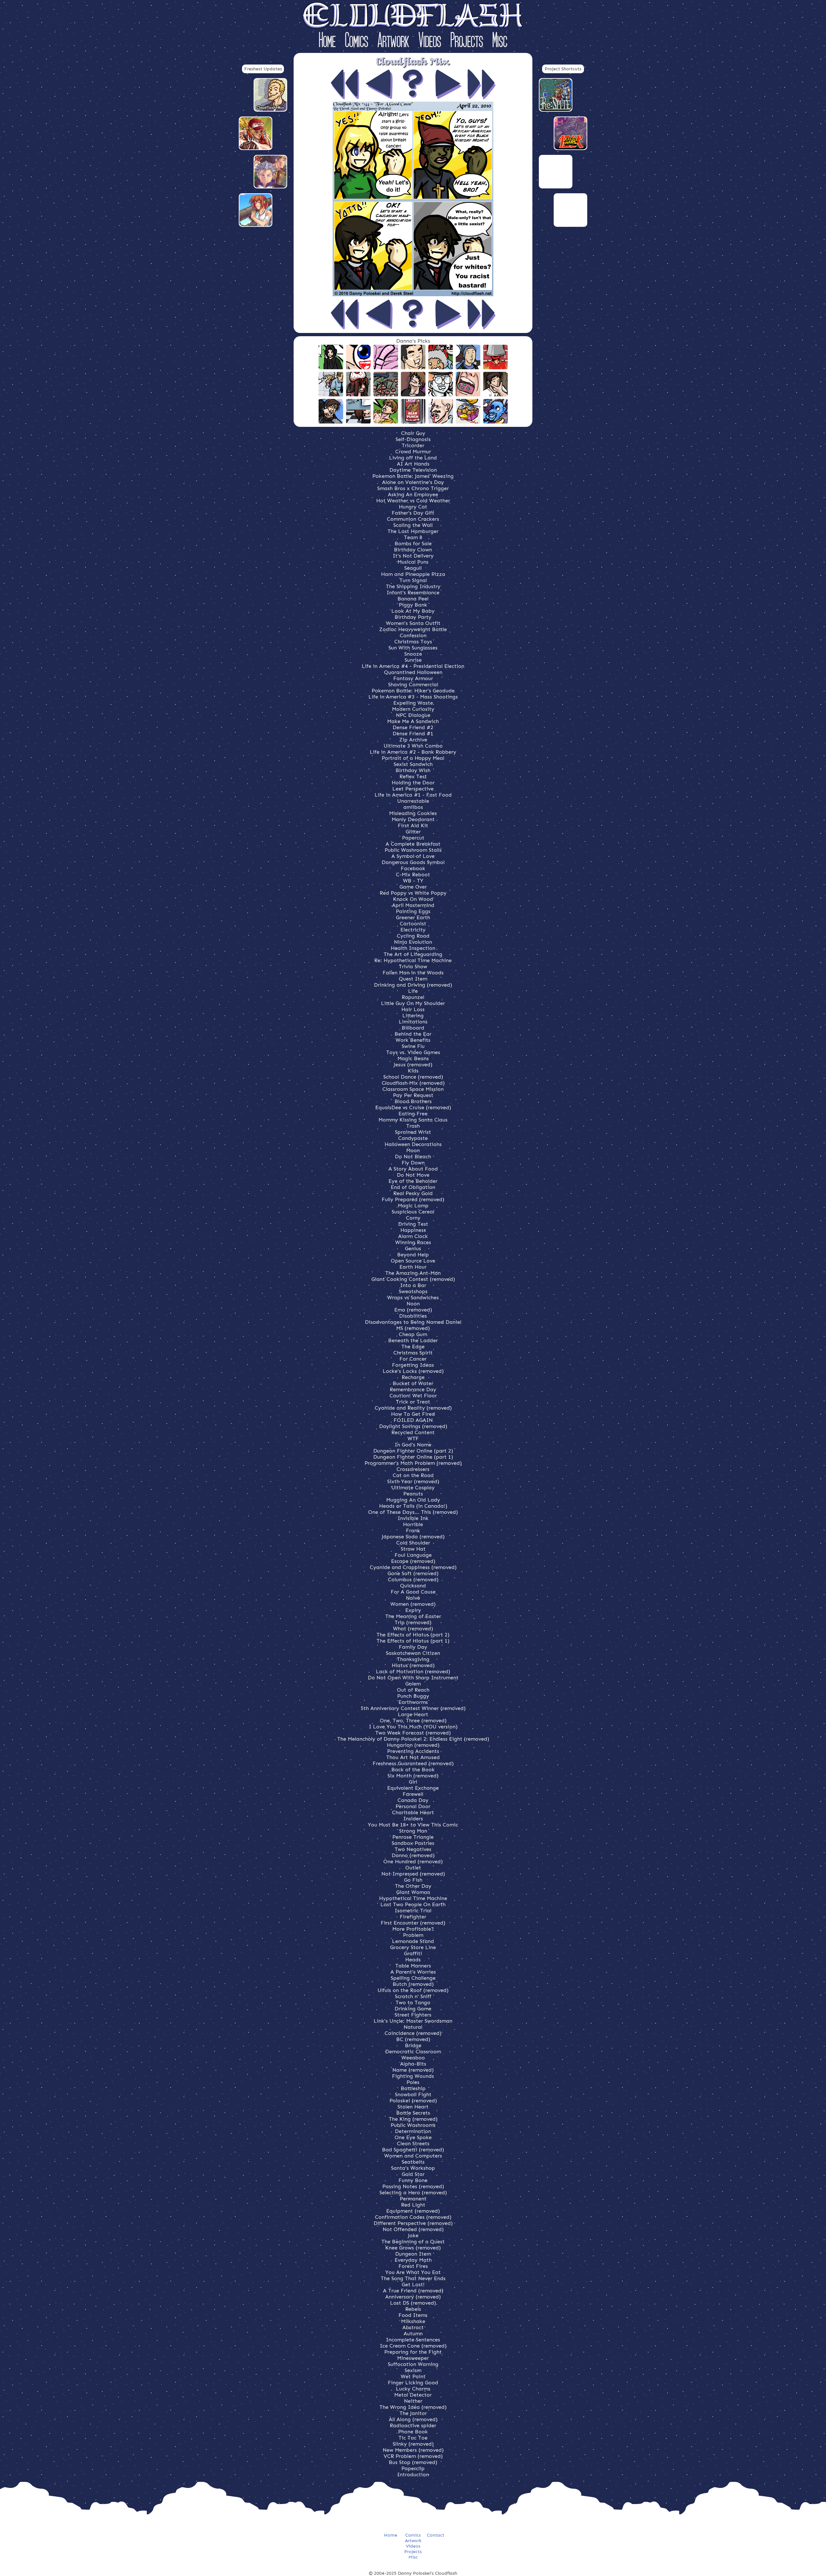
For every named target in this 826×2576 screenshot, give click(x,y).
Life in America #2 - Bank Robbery (413, 752)
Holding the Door (413, 783)
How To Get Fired (413, 1414)
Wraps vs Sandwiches (413, 1298)
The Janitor (413, 2413)
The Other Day (413, 1886)
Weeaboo (413, 2058)
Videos (430, 41)
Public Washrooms (413, 2125)
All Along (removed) (413, 2419)
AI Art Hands (413, 464)
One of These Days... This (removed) (413, 1512)
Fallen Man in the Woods (413, 973)
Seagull (413, 568)
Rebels (413, 2309)
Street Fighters (413, 2015)
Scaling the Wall (413, 525)
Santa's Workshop (413, 2168)
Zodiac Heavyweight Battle (413, 629)
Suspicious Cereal (413, 1212)
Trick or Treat (413, 1402)
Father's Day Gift (413, 513)
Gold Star (413, 2174)
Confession (413, 635)
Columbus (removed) (413, 1580)
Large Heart (413, 1714)
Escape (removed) (413, 1561)
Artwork (393, 41)
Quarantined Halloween (413, 672)
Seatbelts (413, 2162)
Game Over (413, 887)
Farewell (413, 1794)
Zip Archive (413, 740)
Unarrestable (413, 801)
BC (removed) (413, 2039)
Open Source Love (413, 1261)
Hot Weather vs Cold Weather (413, 501)
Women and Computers (413, 2156)
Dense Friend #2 (413, 727)
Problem (413, 1935)
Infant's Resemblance (413, 593)
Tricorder (413, 445)
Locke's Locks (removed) (413, 1371)
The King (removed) (413, 2119)
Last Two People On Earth (413, 1904)
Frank (413, 1530)
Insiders (413, 1819)
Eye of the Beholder (413, 1181)
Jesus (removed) (413, 1065)
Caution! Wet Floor (413, 1396)
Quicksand (413, 1586)
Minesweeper (413, 2358)
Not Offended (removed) (413, 2229)
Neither (413, 2401)
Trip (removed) (413, 1622)
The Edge (413, 1347)
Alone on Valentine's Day (413, 482)
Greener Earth (413, 917)
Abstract (413, 2327)
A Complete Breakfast (413, 844)
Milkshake (413, 2321)
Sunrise (413, 660)
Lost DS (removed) (413, 2303)
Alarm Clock (413, 1236)
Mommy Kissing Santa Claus (413, 1120)
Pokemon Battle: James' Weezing (413, 476)
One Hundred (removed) (413, 1862)
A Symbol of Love (413, 856)
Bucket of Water (413, 1383)
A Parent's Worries (413, 1972)
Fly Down (413, 1163)
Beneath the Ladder (413, 1340)
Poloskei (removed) (413, 2101)
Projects (467, 41)
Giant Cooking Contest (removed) (413, 1279)
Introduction (413, 2475)
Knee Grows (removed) (413, 2248)
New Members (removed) (413, 2450)
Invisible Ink (413, 1518)
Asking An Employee (413, 494)
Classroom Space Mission (413, 1089)
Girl (413, 1782)
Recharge (413, 1377)
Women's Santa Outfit (413, 623)
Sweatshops (413, 1291)
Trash (413, 1126)
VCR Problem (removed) (413, 2456)
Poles (413, 2082)
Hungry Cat (413, 507)
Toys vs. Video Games (413, 1052)
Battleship (413, 2088)
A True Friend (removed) (413, 2291)
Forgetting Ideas (413, 1365)
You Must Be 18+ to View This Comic (413, 1825)
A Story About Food (413, 1169)
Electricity (413, 930)
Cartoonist (413, 924)
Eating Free (413, 1114)
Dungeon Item (413, 2254)
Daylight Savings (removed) (413, 1426)
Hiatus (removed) (413, 1665)
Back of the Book (413, 1770)
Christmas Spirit (413, 1353)
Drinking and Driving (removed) (413, 985)
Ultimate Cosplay (413, 1488)
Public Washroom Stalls (413, 850)
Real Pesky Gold (413, 1193)
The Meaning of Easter (413, 1616)
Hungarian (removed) (413, 1745)
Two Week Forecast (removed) (413, 1733)
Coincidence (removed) (413, 2033)
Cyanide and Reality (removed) (413, 1408)
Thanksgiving (413, 1659)
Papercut (413, 838)
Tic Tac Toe (413, 2438)
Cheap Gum (413, 1334)
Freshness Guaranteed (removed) (413, 1763)
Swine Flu (413, 1046)
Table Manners (413, 1966)
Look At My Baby (413, 611)
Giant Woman (413, 1892)
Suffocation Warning (413, 2364)
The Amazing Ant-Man (413, 1273)
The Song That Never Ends (413, 2278)
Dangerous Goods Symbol (413, 862)
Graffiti (413, 1953)
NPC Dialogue (413, 715)
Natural (413, 2027)
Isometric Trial (413, 1911)
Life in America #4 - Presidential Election (413, 666)
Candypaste (413, 1138)
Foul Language (413, 1555)
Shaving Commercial (413, 684)
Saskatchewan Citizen (413, 1653)
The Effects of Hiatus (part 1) (413, 1641)
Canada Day (413, 1800)
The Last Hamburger (413, 531)
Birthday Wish (413, 770)
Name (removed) (413, 2070)
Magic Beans (413, 1058)
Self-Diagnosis (413, 439)
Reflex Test (413, 776)
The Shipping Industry (413, 586)
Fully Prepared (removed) (413, 1199)
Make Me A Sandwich (413, 721)
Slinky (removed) (413, 2444)
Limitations (413, 1022)
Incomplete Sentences (413, 2340)
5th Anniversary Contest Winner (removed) (413, 1708)
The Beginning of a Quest (413, 2242)
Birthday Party (413, 617)
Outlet (413, 1868)
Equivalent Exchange (413, 1788)
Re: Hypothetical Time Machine (413, 960)
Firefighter (413, 1917)
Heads (413, 1960)
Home (327, 41)
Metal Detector (413, 2395)
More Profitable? (413, 1929)
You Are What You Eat (413, 2272)
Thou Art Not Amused (413, 1757)
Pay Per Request (413, 1095)
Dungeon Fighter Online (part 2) (413, 1451)
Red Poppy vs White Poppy (413, 893)
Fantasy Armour (413, 678)
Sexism (413, 2370)
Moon (413, 1150)
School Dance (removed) (413, 1077)
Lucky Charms (413, 2389)
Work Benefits (413, 1040)
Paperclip (413, 2468)
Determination (413, 2131)
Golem (413, 1684)
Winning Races (413, 1242)
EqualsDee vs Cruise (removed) (413, 1107)
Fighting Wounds (413, 2076)
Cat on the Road (413, 1475)
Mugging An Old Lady (413, 1500)
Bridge (413, 2045)
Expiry (413, 1610)
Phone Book (413, 2432)
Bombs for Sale (413, 543)
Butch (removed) (413, 1984)
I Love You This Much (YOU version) (413, 1727)
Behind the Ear (413, 1034)
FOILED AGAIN (413, 1420)
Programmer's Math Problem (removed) (413, 1463)
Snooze (413, 654)
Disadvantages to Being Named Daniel (413, 1322)
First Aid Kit (413, 825)
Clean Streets (413, 2143)
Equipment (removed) (413, 2211)
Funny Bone (413, 2180)
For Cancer (413, 1359)
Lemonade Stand (413, 1941)
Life (413, 991)
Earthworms (413, 1702)
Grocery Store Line (413, 1947)
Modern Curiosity (413, 709)
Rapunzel (413, 997)
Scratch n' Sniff (413, 1996)
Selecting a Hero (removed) (413, 2193)
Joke (413, 2235)
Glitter (413, 832)
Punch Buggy (413, 1696)
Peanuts (413, 1494)
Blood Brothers (413, 1101)
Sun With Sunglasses (413, 648)
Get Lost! (413, 2284)
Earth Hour (413, 1267)
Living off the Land (413, 458)
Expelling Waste (413, 703)
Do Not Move (413, 1175)
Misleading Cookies (413, 813)
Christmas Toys (413, 642)
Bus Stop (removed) (413, 2462)
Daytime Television (413, 470)
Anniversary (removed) (413, 2297)
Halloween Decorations (413, 1144)
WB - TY (413, 881)
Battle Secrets (413, 2113)
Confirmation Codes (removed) (413, 2217)
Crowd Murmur (413, 452)
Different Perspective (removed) (413, 2223)
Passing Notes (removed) (413, 2186)
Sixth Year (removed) (413, 1481)
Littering (413, 1016)
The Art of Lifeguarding (413, 954)
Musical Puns (413, 562)
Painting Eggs (413, 911)
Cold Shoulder (413, 1543)
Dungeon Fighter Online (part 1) (413, 1457)
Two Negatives (413, 1849)
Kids (413, 1071)
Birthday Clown (413, 550)
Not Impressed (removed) (413, 1874)
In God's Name (413, 1445)
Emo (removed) (413, 1310)
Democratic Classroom (413, 2052)
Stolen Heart (413, 2107)
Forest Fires (413, 2266)
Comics (357, 41)
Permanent (413, 2199)
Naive (413, 1598)
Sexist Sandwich (413, 764)
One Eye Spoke (413, 2137)
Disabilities (413, 1316)
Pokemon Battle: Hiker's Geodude (413, 691)
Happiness (413, 1230)
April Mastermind (413, 905)
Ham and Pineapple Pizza (413, 574)
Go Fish (413, 1880)
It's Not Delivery (413, 556)
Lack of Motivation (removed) (413, 1671)
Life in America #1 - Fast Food (413, 795)
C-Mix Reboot (413, 875)
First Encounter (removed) (413, 1923)
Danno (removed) (413, 1855)
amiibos (413, 807)
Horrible (413, 1524)
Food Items (413, 2315)
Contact (436, 2535)
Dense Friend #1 (413, 734)
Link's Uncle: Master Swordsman (413, 2021)
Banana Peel (413, 599)
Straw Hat (413, 1549)
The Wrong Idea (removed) (413, 2407)
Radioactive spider (413, 2425)
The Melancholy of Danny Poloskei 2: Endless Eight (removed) (413, 1739)
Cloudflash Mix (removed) (413, 1083)
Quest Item (413, 979)
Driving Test (413, 1224)
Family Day (413, 1647)
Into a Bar (413, 1285)
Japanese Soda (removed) (413, 1537)
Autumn (413, 2334)
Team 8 (413, 537)
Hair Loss (413, 1009)
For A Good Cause (413, 1592)
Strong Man (413, 1831)
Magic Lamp (413, 1206)
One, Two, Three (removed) (413, 1721)
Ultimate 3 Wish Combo (413, 746)
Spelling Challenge (413, 1978)
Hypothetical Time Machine (413, 1898)
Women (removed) (413, 1604)
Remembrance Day (413, 1389)
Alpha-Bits (413, 2064)
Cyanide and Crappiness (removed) (413, 1567)
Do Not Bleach (413, 1157)
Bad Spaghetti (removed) (413, 2150)
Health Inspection (413, 948)
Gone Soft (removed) (413, 1573)
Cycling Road (413, 936)
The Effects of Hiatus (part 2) (413, 1635)
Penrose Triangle (413, 1837)
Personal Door (413, 1806)
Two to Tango (413, 2002)
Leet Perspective (413, 789)
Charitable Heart (413, 1812)
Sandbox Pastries (413, 1843)
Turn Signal (413, 580)
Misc (500, 41)
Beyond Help (413, 1255)
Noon (413, 1304)
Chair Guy (413, 433)
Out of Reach (413, 1690)
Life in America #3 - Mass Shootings (413, 697)
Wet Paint (413, 2376)
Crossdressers (413, 1469)
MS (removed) (413, 1328)
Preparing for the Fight (413, 2352)
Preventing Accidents (413, 1751)
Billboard (413, 1028)
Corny (413, 1218)
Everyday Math (413, 2260)
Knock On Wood (413, 899)
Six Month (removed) (413, 1776)
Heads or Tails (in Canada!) (413, 1506)
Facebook (413, 868)
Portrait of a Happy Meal (413, 758)
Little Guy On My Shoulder (413, 1003)
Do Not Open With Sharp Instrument (413, 1678)
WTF (413, 1439)
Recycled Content (413, 1432)
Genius (413, 1248)
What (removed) (413, 1629)
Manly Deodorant (413, 819)
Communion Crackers (413, 519)
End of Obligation (413, 1187)
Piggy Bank (413, 605)
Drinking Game (413, 2009)
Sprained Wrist (413, 1132)
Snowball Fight (413, 2094)
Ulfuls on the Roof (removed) (413, 1990)
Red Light (413, 2205)
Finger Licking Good (413, 2383)
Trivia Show (413, 966)
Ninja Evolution (413, 942)
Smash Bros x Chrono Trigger (413, 488)
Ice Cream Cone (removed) (413, 2346)
